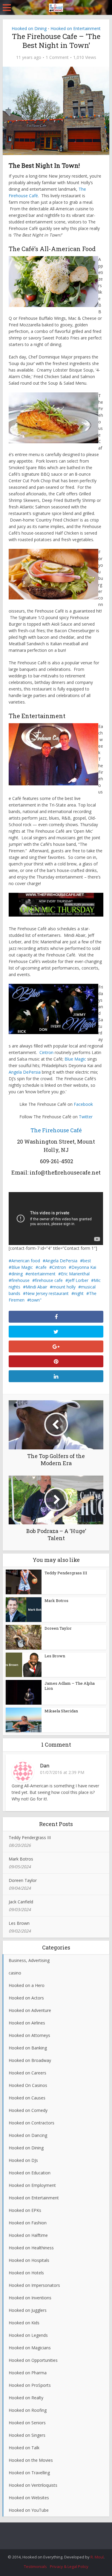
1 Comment (57, 57)
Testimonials (35, 2566)
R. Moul (97, 2557)
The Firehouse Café (56, 1130)
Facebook (83, 1104)
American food (26, 1261)
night (79, 1293)
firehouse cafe (49, 1280)
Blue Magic (75, 1059)
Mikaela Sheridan (61, 1711)
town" (36, 1300)
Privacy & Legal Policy (69, 2566)
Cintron (46, 1052)
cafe (42, 1267)
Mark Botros (56, 1601)
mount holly (64, 1287)
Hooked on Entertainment (76, 28)
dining (17, 1274)
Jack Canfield (21, 1902)
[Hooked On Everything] (56, 7)
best (87, 1261)
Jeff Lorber (78, 1280)
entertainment (42, 1274)
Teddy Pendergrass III (66, 1573)
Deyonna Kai (84, 1267)
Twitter (86, 1117)
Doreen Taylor (58, 1628)
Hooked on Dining (29, 28)
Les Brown (55, 1656)
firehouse (20, 1280)
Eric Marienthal (75, 1274)
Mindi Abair (36, 1287)
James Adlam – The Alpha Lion (70, 1686)
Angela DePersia (25, 1072)
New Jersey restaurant (47, 1293)
